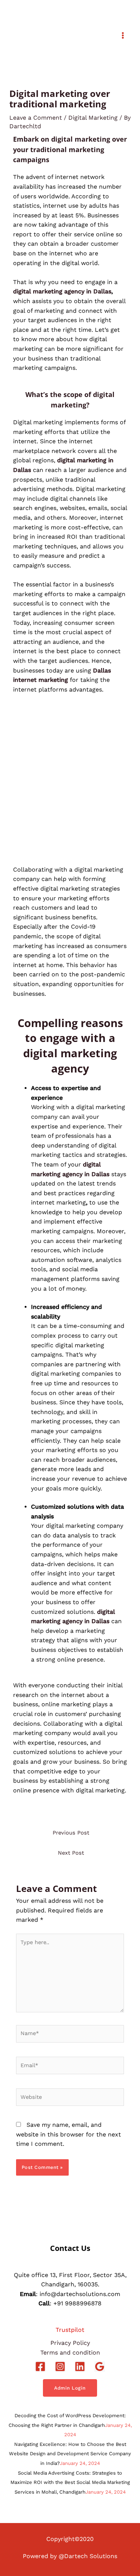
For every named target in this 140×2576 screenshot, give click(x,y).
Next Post (71, 1853)
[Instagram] (60, 2366)
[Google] (100, 2366)
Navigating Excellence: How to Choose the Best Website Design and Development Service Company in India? (70, 2454)
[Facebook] (40, 2366)
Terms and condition (70, 2353)
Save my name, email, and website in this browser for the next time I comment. (69, 2134)
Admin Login (70, 2388)
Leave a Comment (36, 118)
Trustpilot (70, 2330)
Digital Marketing (93, 118)
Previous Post (71, 1833)
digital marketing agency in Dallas (62, 291)
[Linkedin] (80, 2366)
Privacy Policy (70, 2343)
